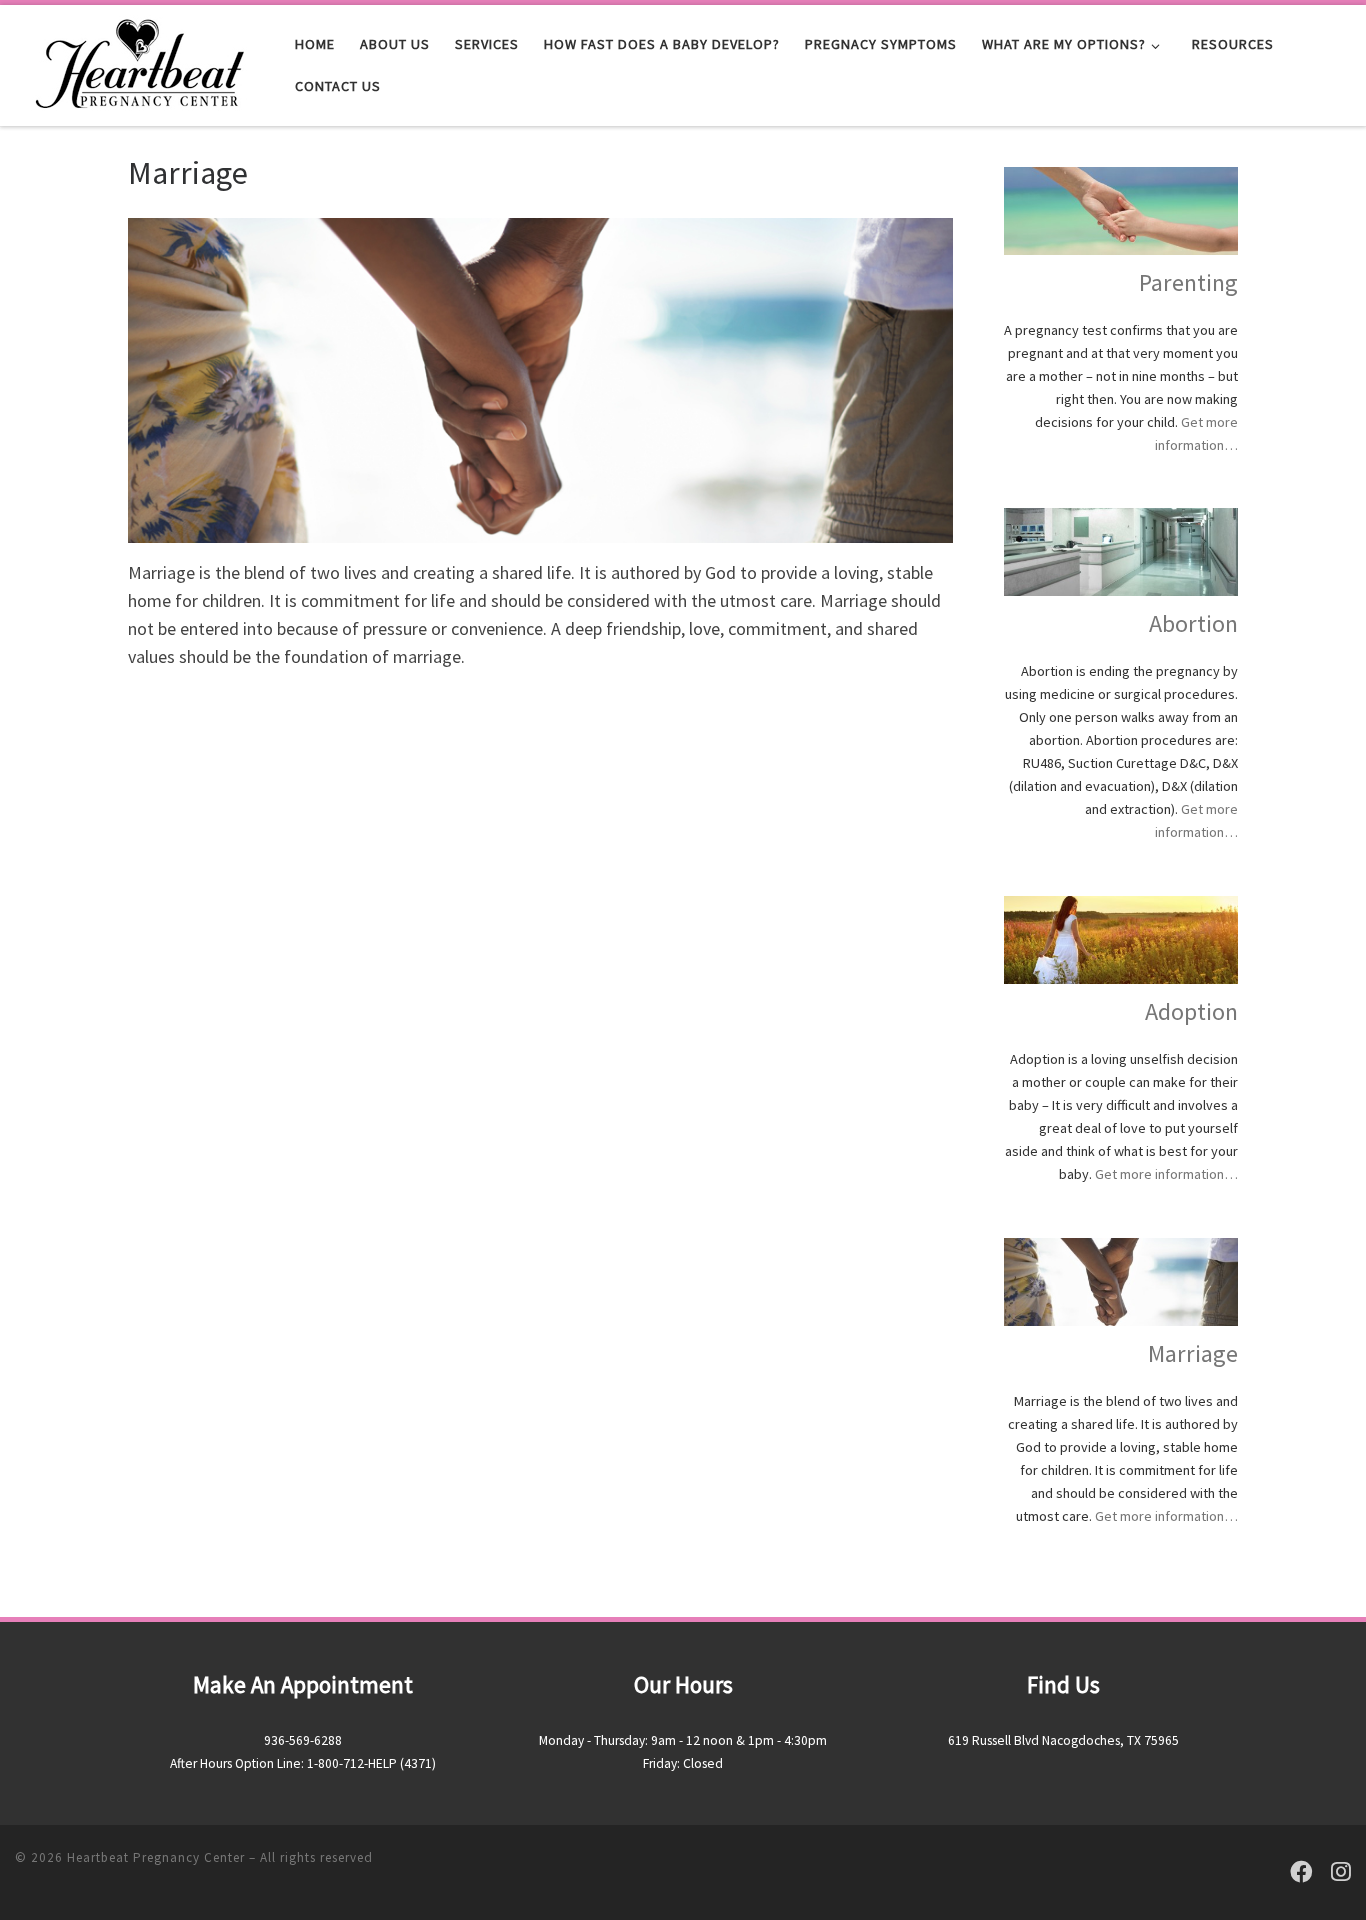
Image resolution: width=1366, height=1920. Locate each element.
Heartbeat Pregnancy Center (156, 1857)
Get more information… (1166, 1174)
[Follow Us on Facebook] (1301, 1872)
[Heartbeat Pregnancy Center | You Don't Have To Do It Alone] (140, 61)
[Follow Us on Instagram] (1341, 1872)
